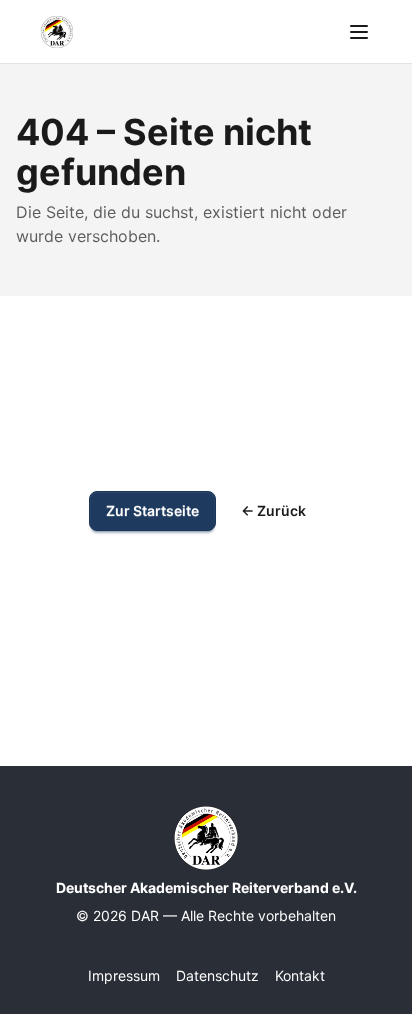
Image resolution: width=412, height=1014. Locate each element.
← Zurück (273, 510)
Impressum (124, 975)
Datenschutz (217, 975)
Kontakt (300, 975)
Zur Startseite (152, 510)
